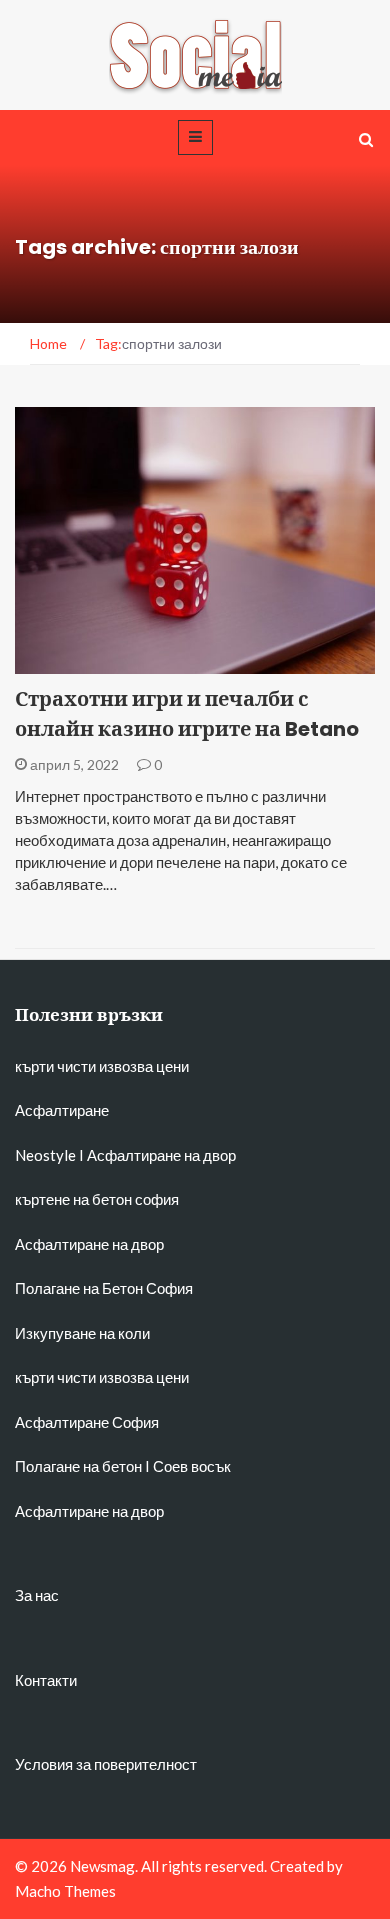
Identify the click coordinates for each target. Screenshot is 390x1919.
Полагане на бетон (78, 1466)
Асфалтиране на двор (161, 1155)
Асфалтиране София (87, 1422)
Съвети (67, 662)
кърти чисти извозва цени (102, 1066)
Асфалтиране (62, 1110)
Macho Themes (65, 1891)
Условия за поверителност (106, 1764)
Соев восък (192, 1466)
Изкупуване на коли (82, 1333)
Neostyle (45, 1155)
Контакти (46, 1680)
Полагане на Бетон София (104, 1288)
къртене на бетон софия (97, 1199)
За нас (37, 1595)
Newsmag (102, 1866)
